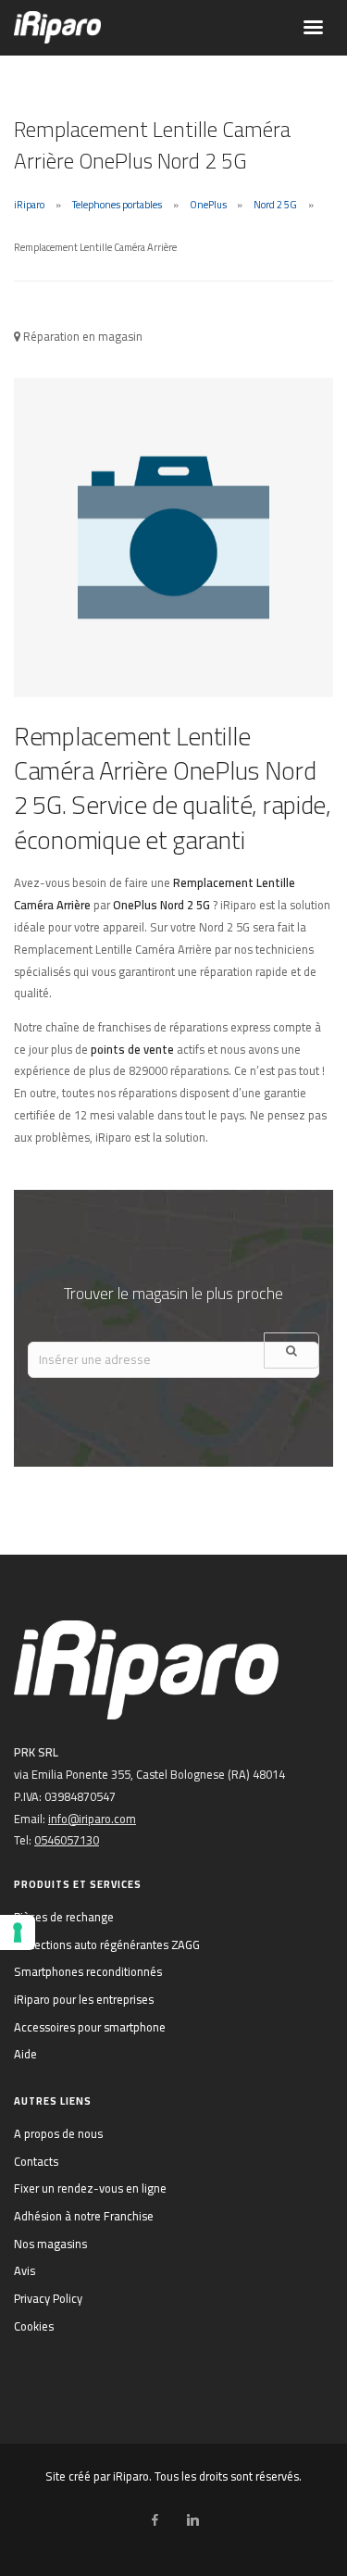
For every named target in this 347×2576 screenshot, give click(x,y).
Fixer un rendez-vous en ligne (90, 2188)
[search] (291, 1351)
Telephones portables (117, 205)
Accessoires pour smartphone (90, 2027)
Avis (25, 2270)
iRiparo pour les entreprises (84, 1999)
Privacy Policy (48, 2298)
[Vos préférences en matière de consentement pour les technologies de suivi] (18, 1932)
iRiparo (29, 205)
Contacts (36, 2161)
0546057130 (67, 1840)
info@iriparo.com (92, 1819)
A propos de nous (58, 2133)
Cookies (34, 2326)
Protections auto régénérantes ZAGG (107, 1945)
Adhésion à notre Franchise (84, 2216)
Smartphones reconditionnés (88, 1971)
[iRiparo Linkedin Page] (192, 2520)
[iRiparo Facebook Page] (155, 2520)
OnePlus (208, 205)
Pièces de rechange (64, 1917)
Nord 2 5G (275, 205)
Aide (25, 2054)
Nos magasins (50, 2244)
